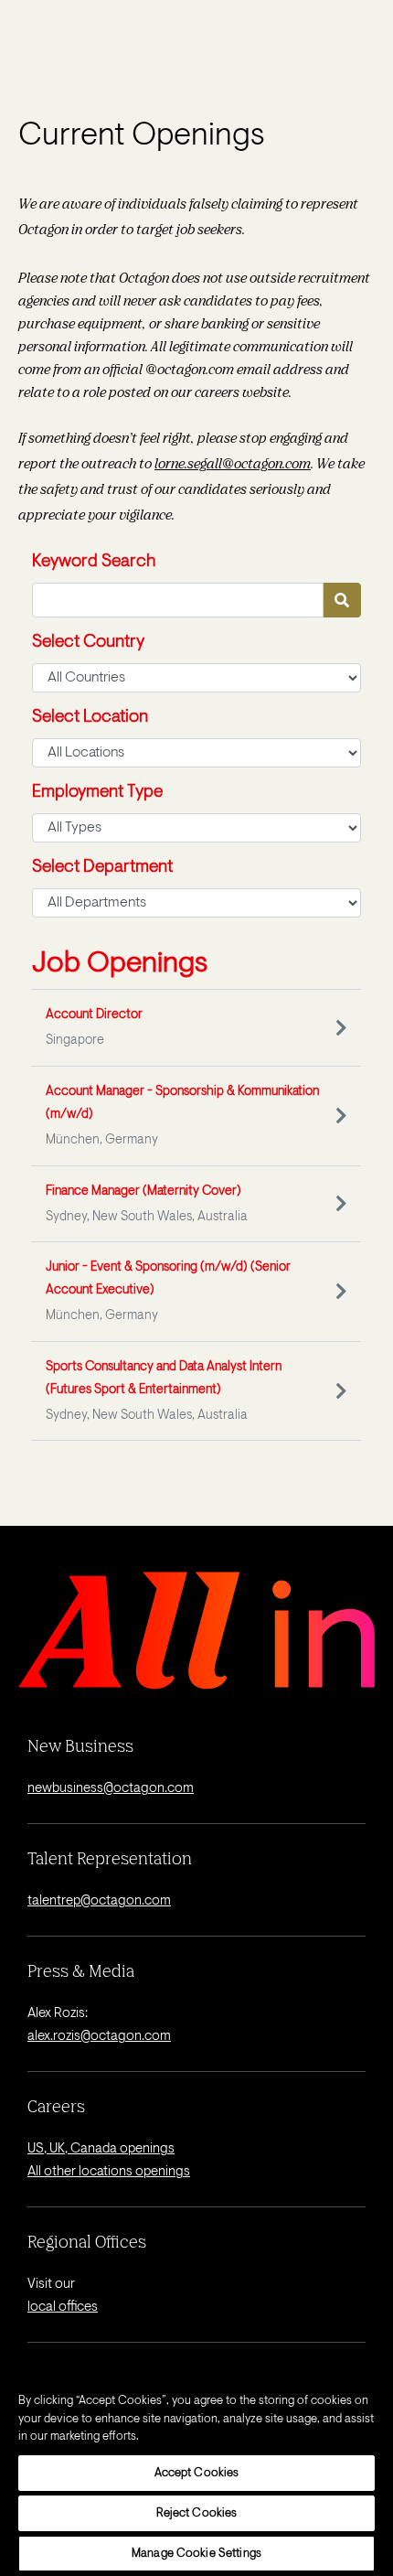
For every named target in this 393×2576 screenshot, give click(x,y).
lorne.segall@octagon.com (233, 463)
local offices (63, 2308)
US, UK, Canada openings (101, 2149)
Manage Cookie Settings (196, 2554)
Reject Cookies (197, 2513)
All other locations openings (109, 2172)
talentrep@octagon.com (99, 1901)
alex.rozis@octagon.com (99, 2037)
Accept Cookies (197, 2473)
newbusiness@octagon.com (111, 1789)
